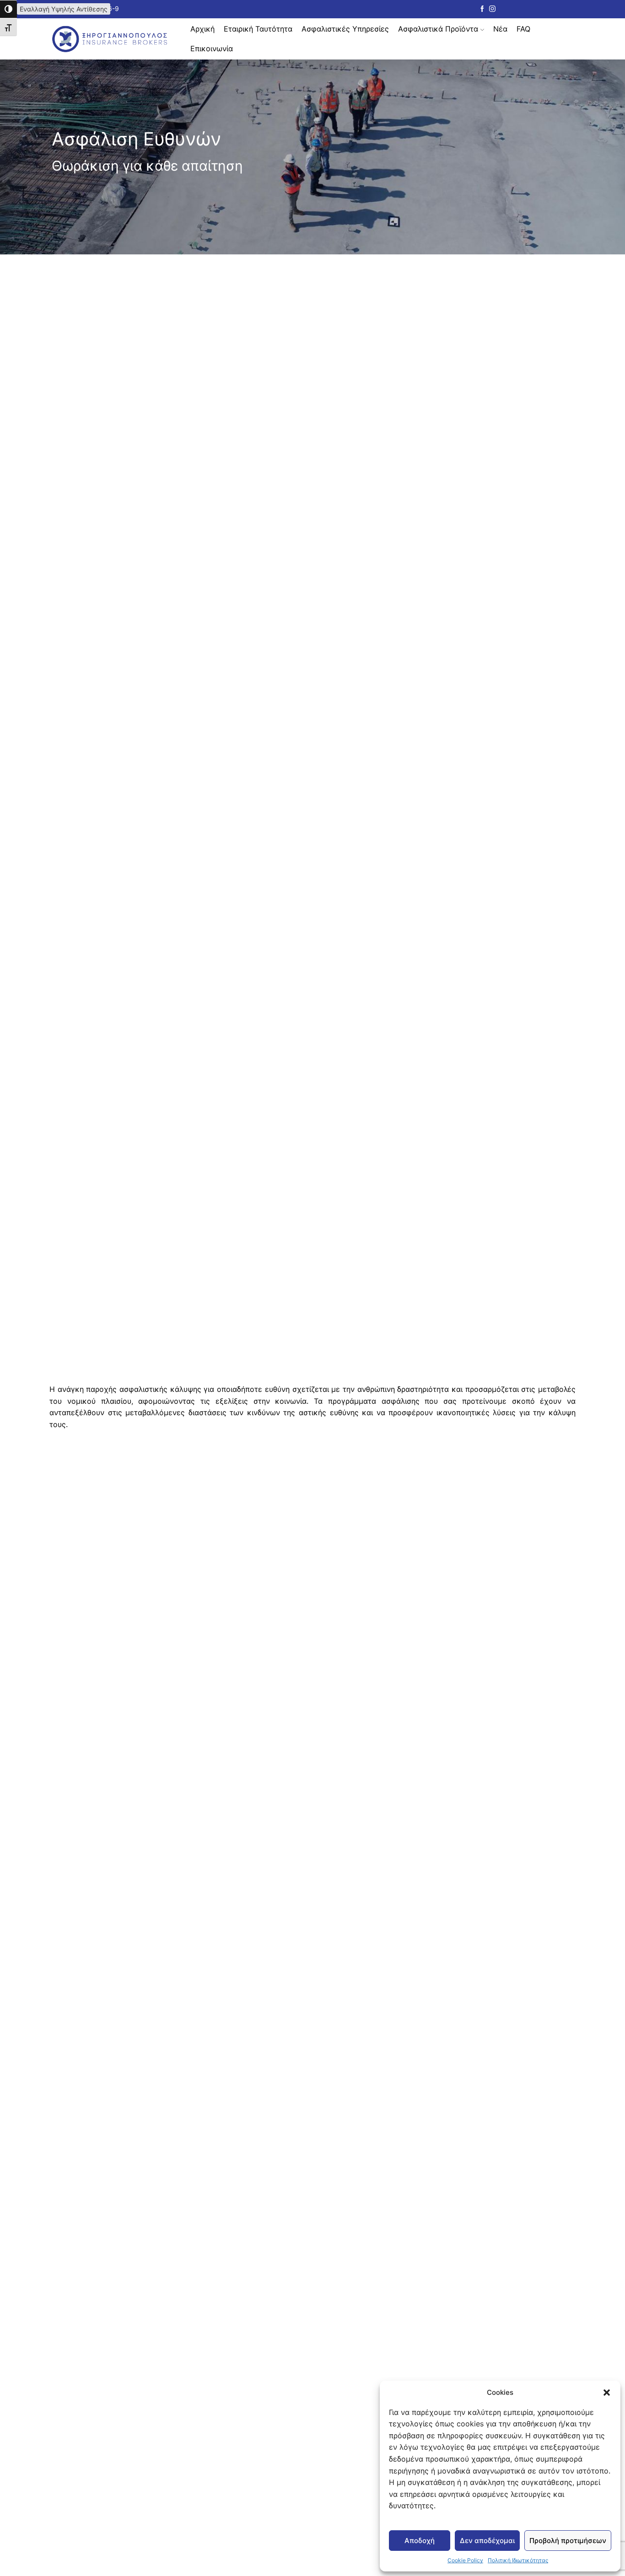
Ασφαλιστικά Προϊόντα (438, 29)
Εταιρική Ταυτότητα (258, 29)
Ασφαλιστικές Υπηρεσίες (345, 29)
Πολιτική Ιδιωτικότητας (518, 2560)
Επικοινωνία (212, 49)
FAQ (523, 29)
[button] (607, 2393)
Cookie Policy (465, 2560)
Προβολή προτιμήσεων (568, 2541)
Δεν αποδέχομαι (487, 2541)
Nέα (500, 29)
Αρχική (202, 29)
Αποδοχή (420, 2541)
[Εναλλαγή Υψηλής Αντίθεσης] (8, 9)
